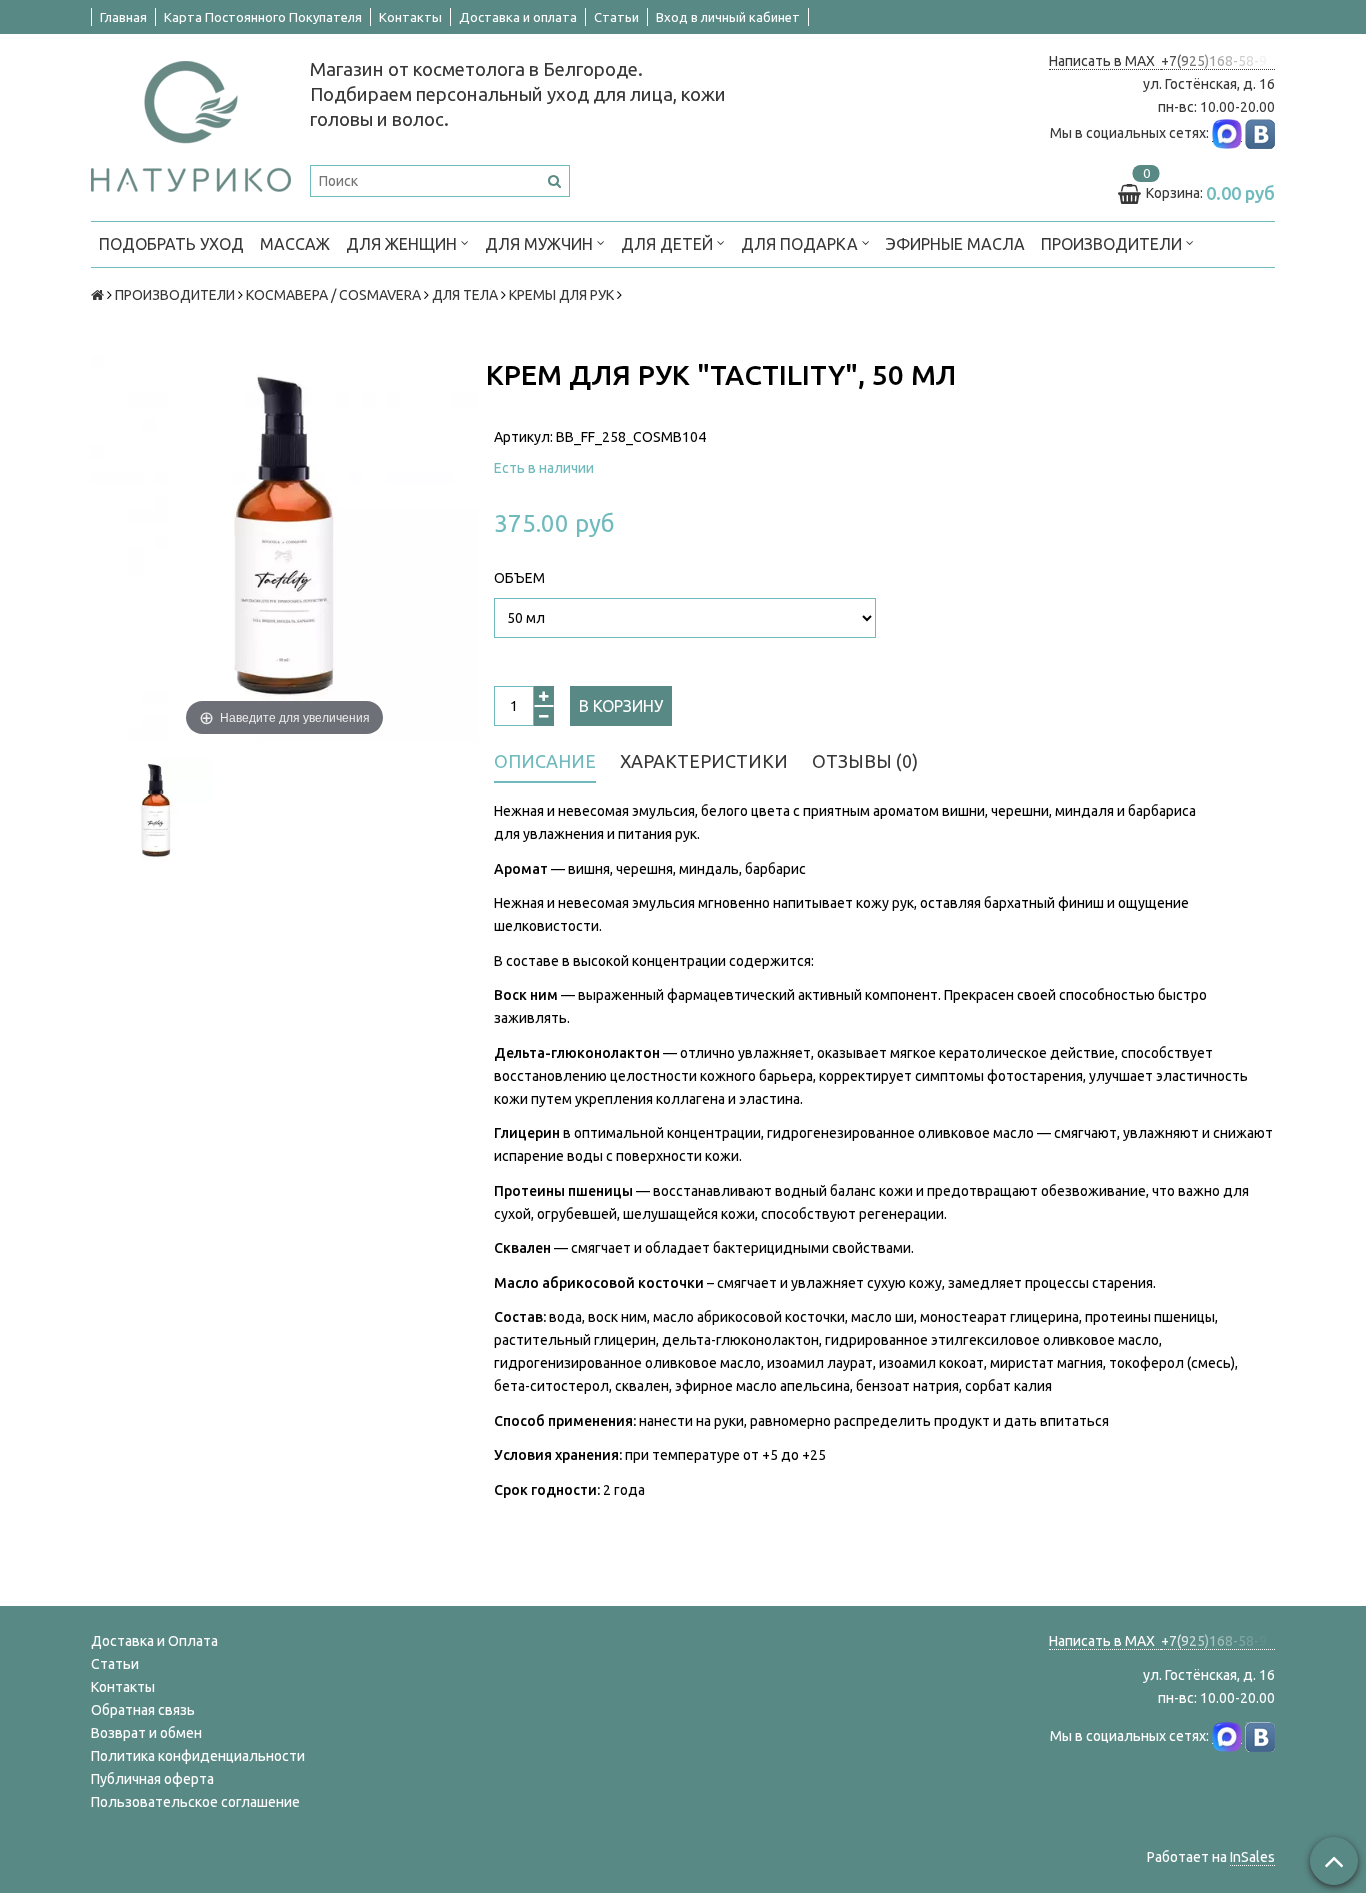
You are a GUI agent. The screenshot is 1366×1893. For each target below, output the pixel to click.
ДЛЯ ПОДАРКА (801, 244)
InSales (1252, 1857)
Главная (123, 17)
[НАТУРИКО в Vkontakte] (1260, 133)
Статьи (616, 17)
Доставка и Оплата (154, 1641)
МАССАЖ (295, 244)
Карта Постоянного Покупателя (263, 17)
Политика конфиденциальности (198, 1756)
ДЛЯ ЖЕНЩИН (403, 244)
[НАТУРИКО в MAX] (1227, 133)
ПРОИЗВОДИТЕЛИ (1113, 244)
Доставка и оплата (518, 17)
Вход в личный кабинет (728, 17)
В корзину (621, 706)
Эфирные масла (955, 244)
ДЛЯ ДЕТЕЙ (669, 244)
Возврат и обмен (146, 1733)
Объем (519, 578)
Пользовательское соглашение (195, 1802)
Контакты (410, 17)
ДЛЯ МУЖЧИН (541, 244)
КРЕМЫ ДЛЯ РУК (561, 295)
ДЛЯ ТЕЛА (465, 295)
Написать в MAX (1105, 61)
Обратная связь (143, 1710)
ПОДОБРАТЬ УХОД (171, 244)
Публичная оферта (152, 1779)
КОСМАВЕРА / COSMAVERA (333, 295)
